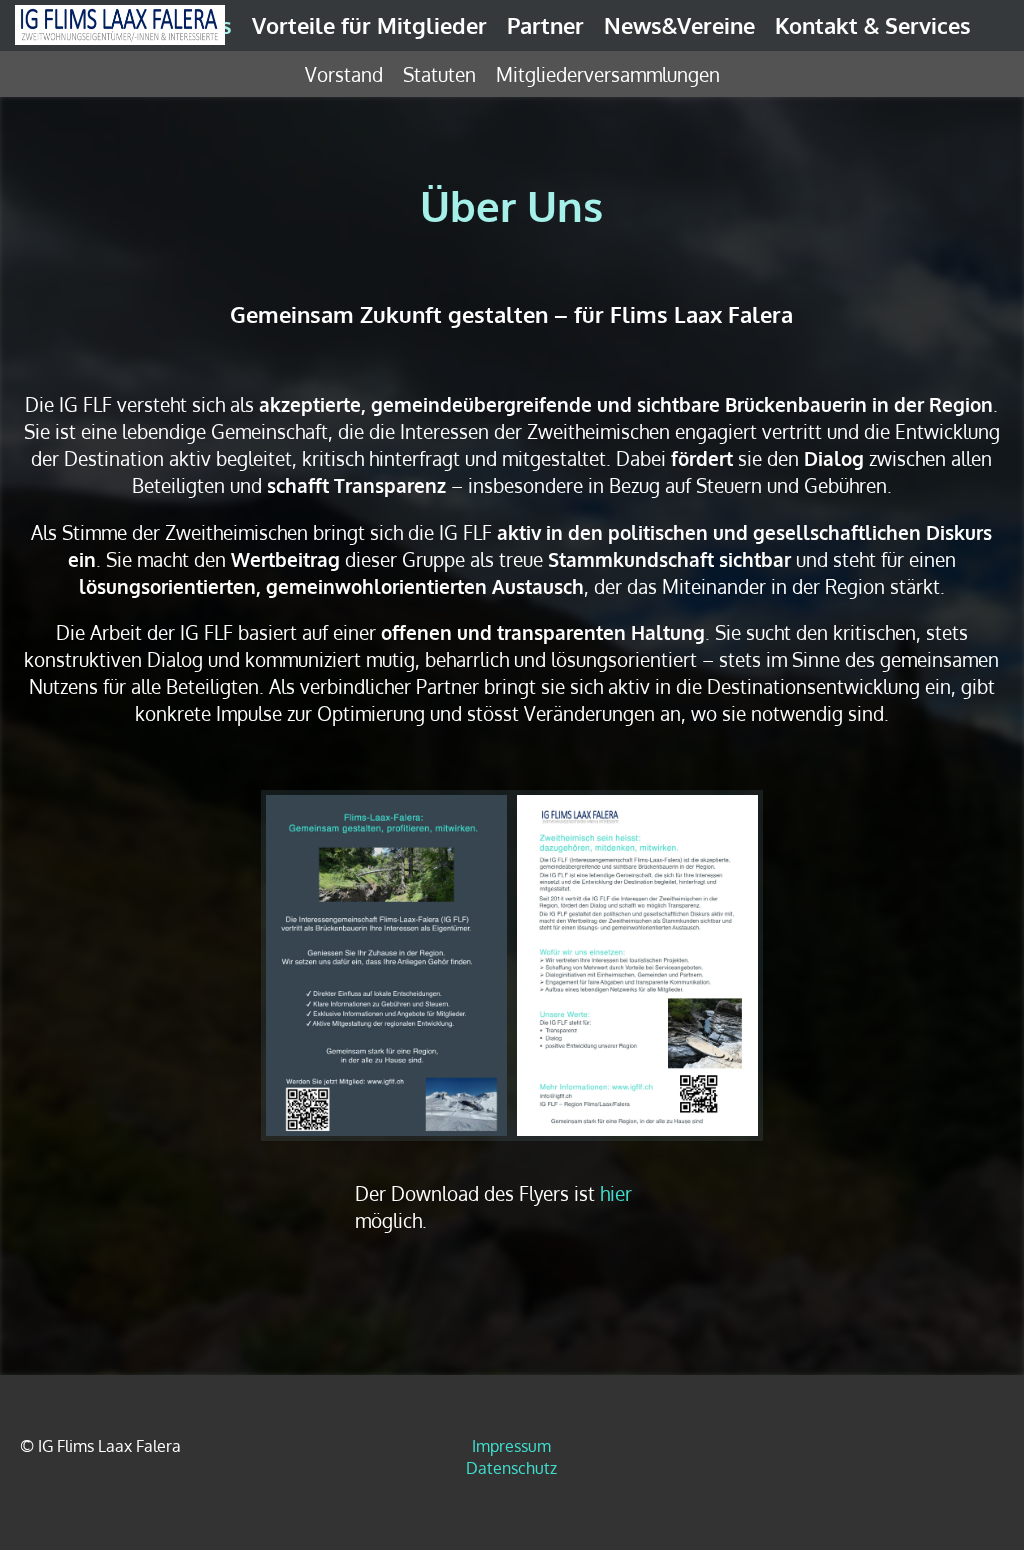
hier (616, 1193)
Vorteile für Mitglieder (369, 25)
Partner (545, 25)
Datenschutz (511, 1468)
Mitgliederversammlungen (608, 74)
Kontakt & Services (873, 25)
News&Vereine (679, 25)
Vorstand (344, 74)
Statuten (439, 74)
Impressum (511, 1446)
